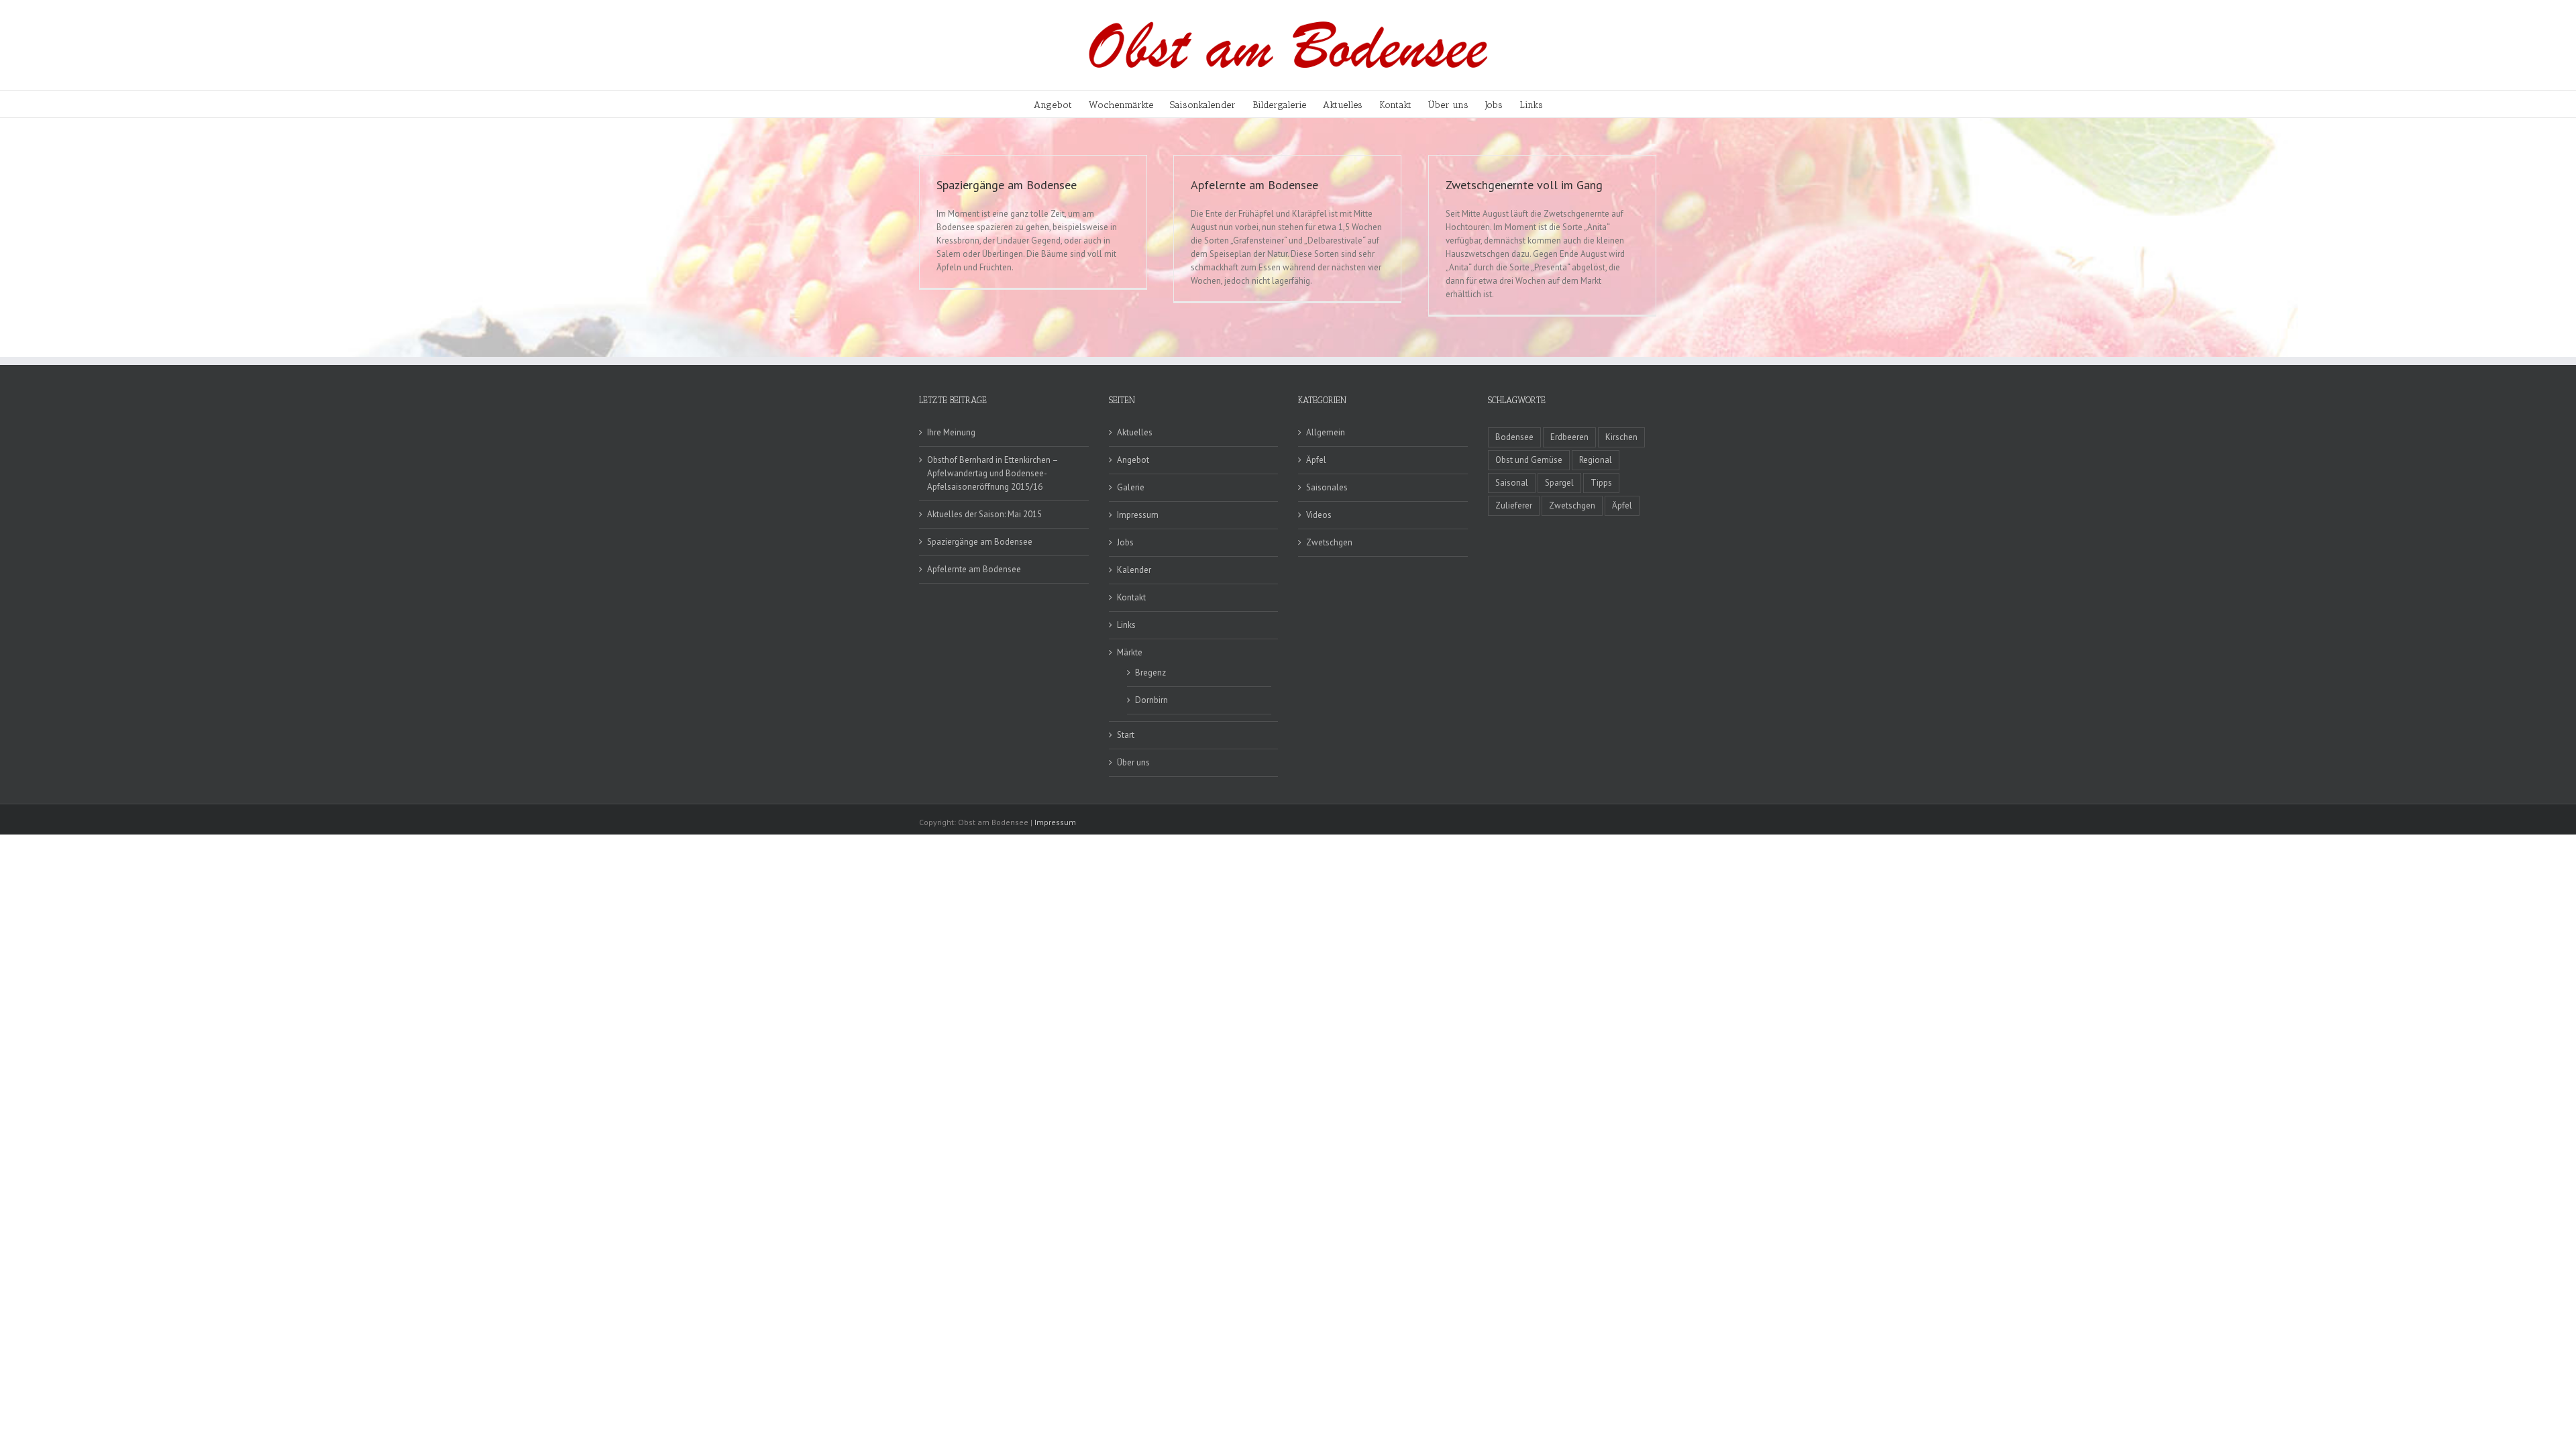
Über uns (1133, 762)
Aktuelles (1135, 432)
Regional (1596, 460)
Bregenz (1150, 673)
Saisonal (1512, 483)
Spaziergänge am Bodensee (1007, 185)
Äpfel (1316, 460)
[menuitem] (1061, 104)
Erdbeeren (1569, 437)
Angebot (1133, 460)
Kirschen (1621, 437)
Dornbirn (1151, 700)
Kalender (1134, 570)
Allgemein (1326, 432)
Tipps (1601, 483)
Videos (1319, 515)
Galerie (1131, 487)
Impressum (1138, 515)
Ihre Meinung (951, 432)
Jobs (1125, 542)
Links (1126, 625)
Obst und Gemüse (1529, 460)
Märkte (1130, 652)
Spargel (1559, 483)
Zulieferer (1514, 505)
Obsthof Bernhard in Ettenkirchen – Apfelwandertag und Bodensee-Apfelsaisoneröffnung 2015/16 (992, 473)
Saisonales (1327, 487)
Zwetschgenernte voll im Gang (1524, 185)
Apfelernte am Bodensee (1254, 185)
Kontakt (1131, 597)
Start (1126, 735)
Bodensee (1514, 437)
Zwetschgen (1329, 542)
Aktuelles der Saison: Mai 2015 (984, 514)
